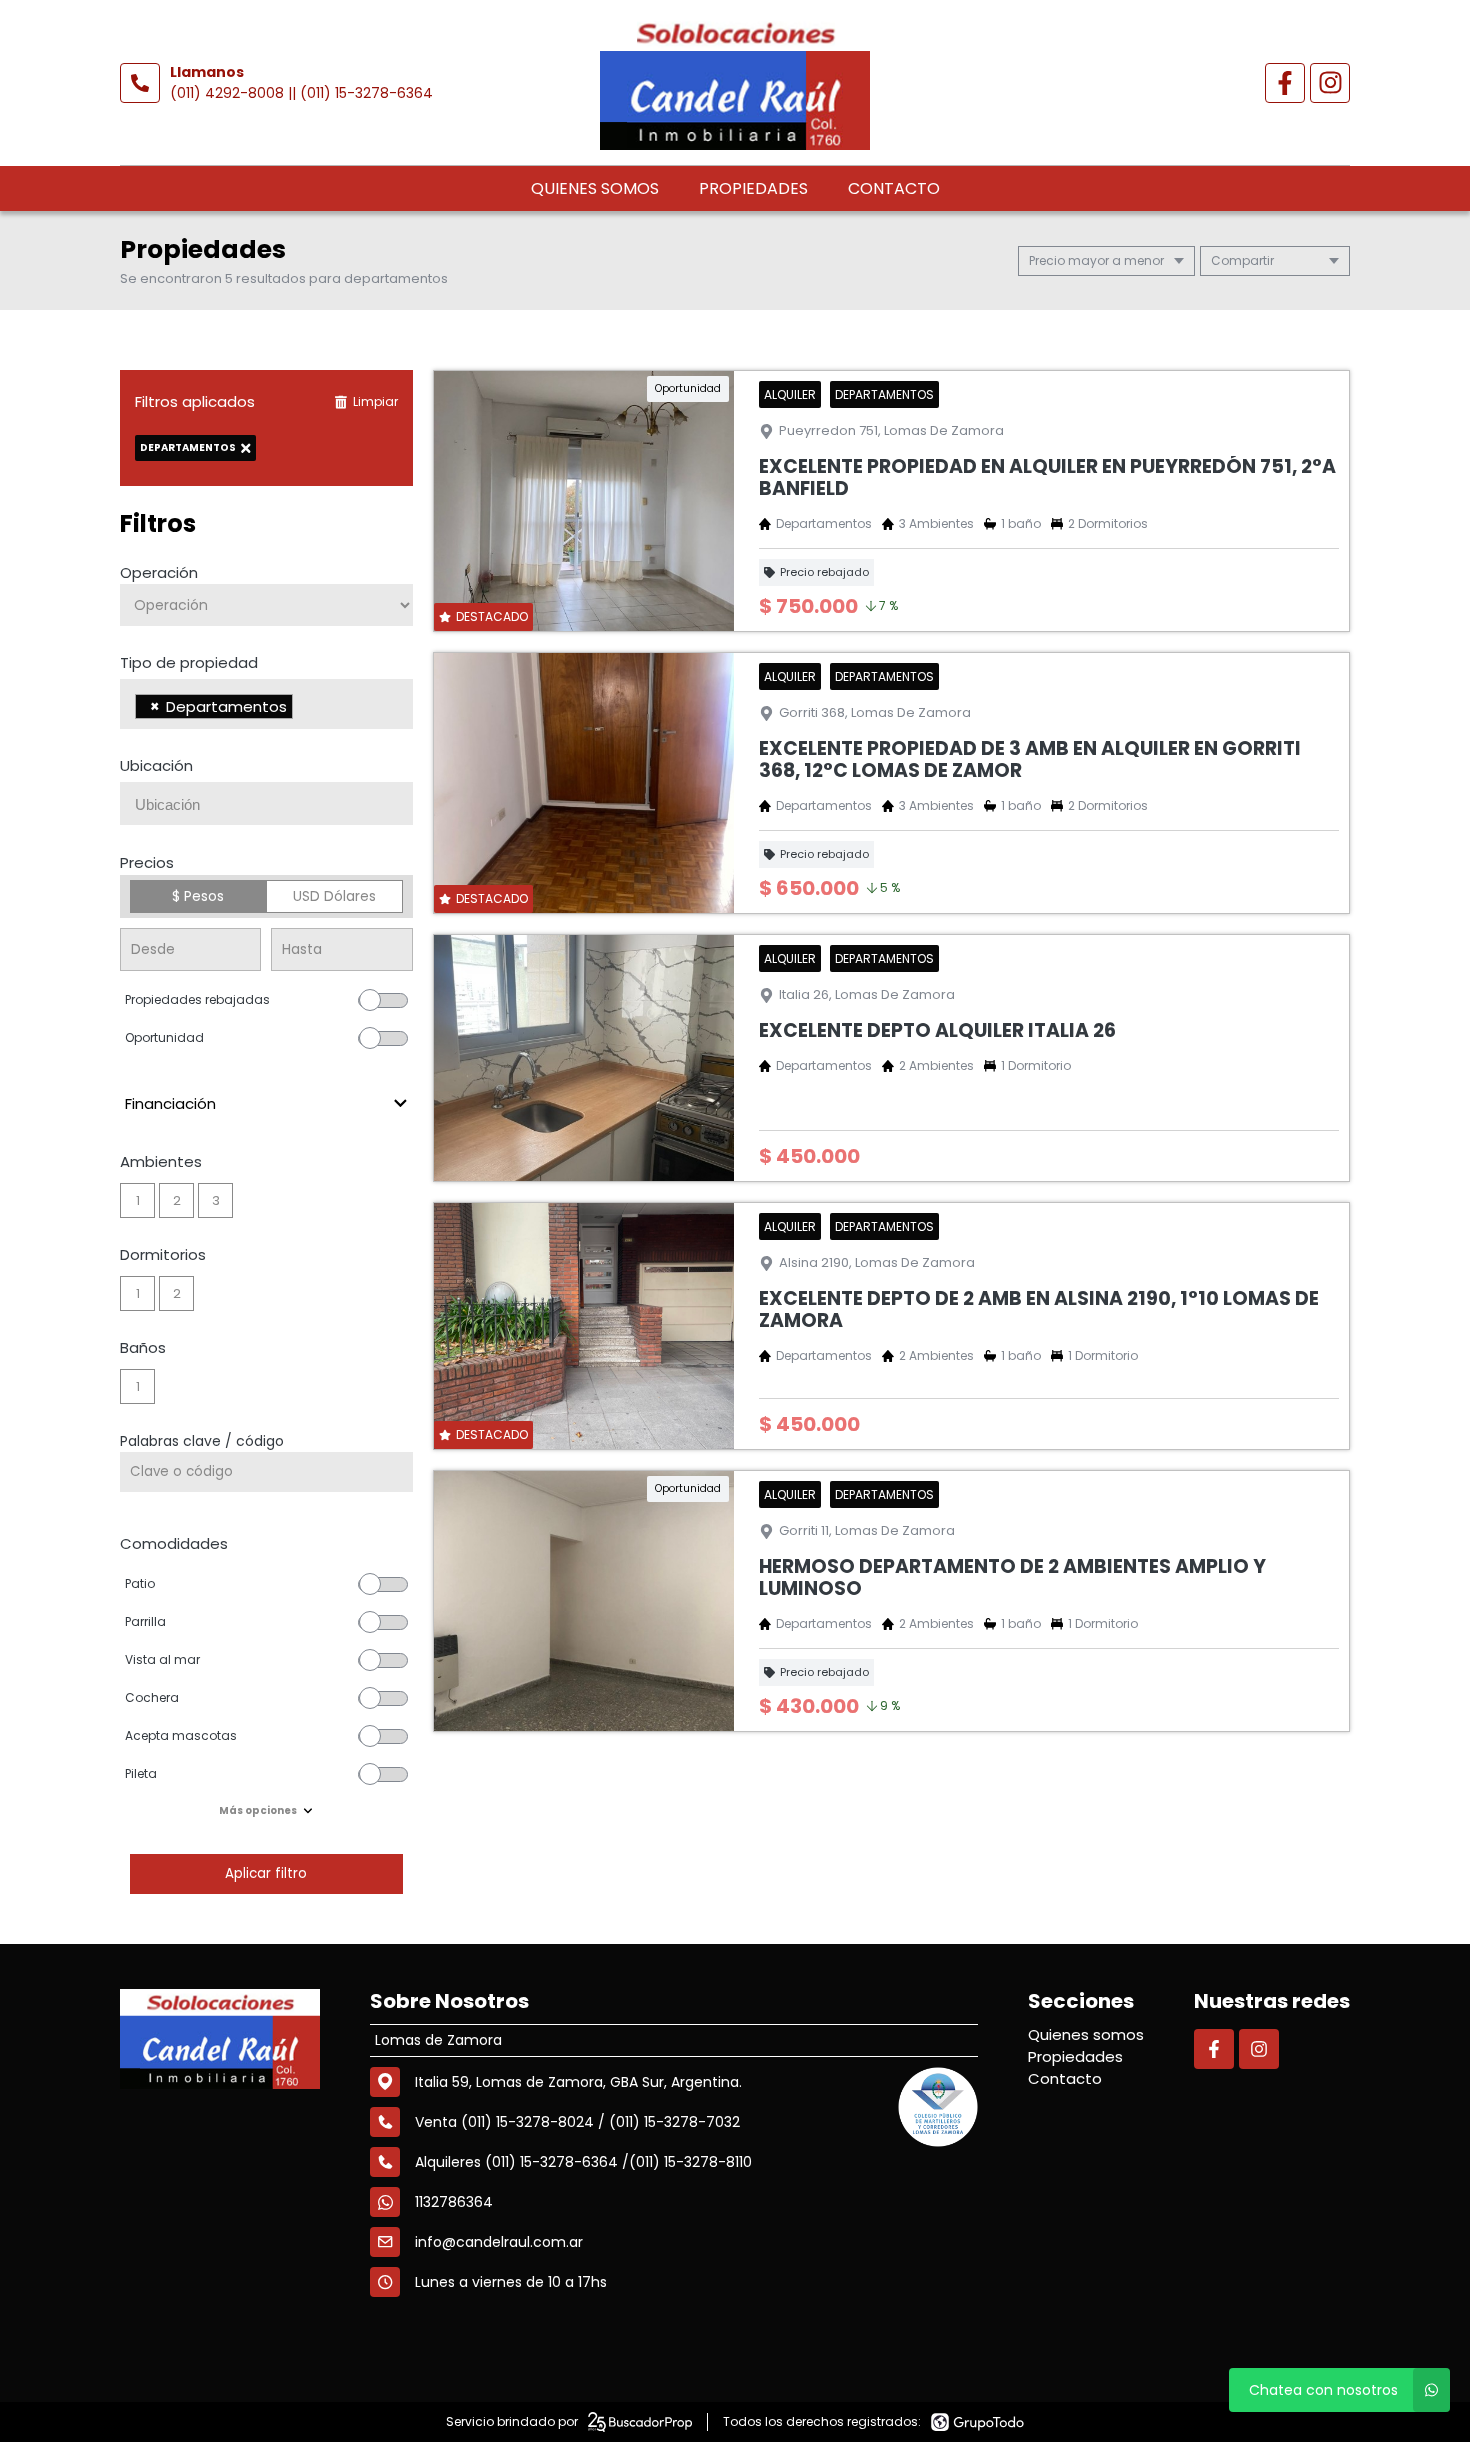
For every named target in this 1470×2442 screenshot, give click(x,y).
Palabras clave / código (202, 1441)
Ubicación (156, 765)
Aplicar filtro (266, 1873)
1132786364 (454, 2202)
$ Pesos (198, 896)
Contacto (894, 188)
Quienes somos (595, 188)
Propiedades (753, 188)
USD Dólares (334, 896)
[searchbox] (303, 709)
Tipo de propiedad (189, 662)
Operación (159, 572)
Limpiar (375, 401)
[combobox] (266, 704)
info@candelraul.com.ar (499, 2242)
